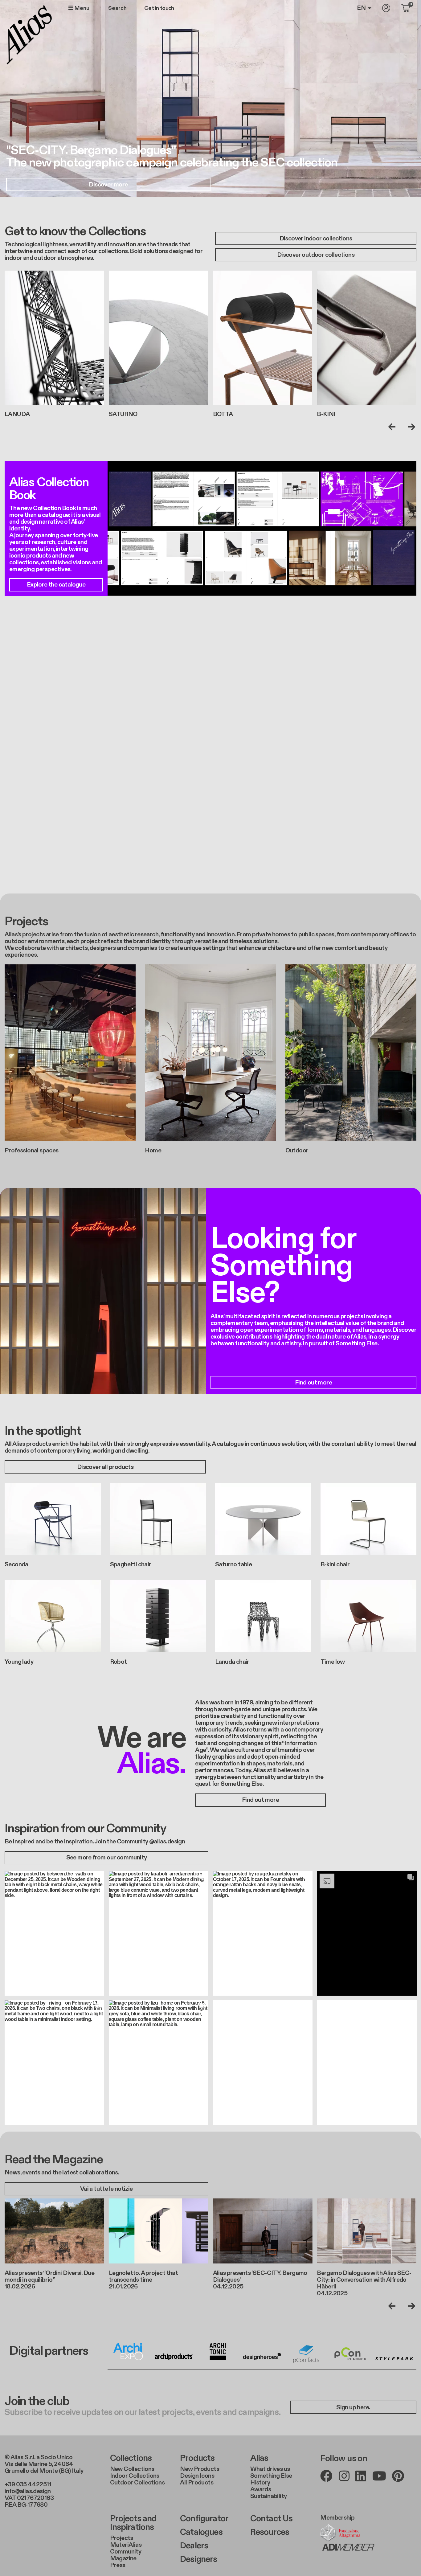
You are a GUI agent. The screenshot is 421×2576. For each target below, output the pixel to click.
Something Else (271, 2476)
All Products (197, 2483)
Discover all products (105, 1467)
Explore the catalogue (56, 585)
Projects (122, 2538)
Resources (270, 2532)
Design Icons (197, 2476)
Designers (198, 2559)
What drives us (270, 2469)
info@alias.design (28, 2491)
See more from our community (107, 1858)
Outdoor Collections (137, 2483)
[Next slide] (410, 427)
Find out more (313, 1383)
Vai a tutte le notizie (106, 2189)
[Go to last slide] (393, 427)
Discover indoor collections (316, 239)
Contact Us (272, 2519)
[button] (54, 1934)
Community (126, 2552)
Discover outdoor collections (316, 255)
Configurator (204, 2519)
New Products (200, 2469)
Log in (386, 8)
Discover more (108, 185)
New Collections (132, 2469)
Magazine (123, 2558)
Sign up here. (353, 2407)
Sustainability (269, 2496)
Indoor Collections (135, 2476)
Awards (261, 2489)
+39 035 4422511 (28, 2484)
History (260, 2483)
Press (118, 2565)
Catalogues (201, 2532)
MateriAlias (126, 2545)
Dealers (194, 2546)
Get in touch (159, 8)
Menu (81, 8)
